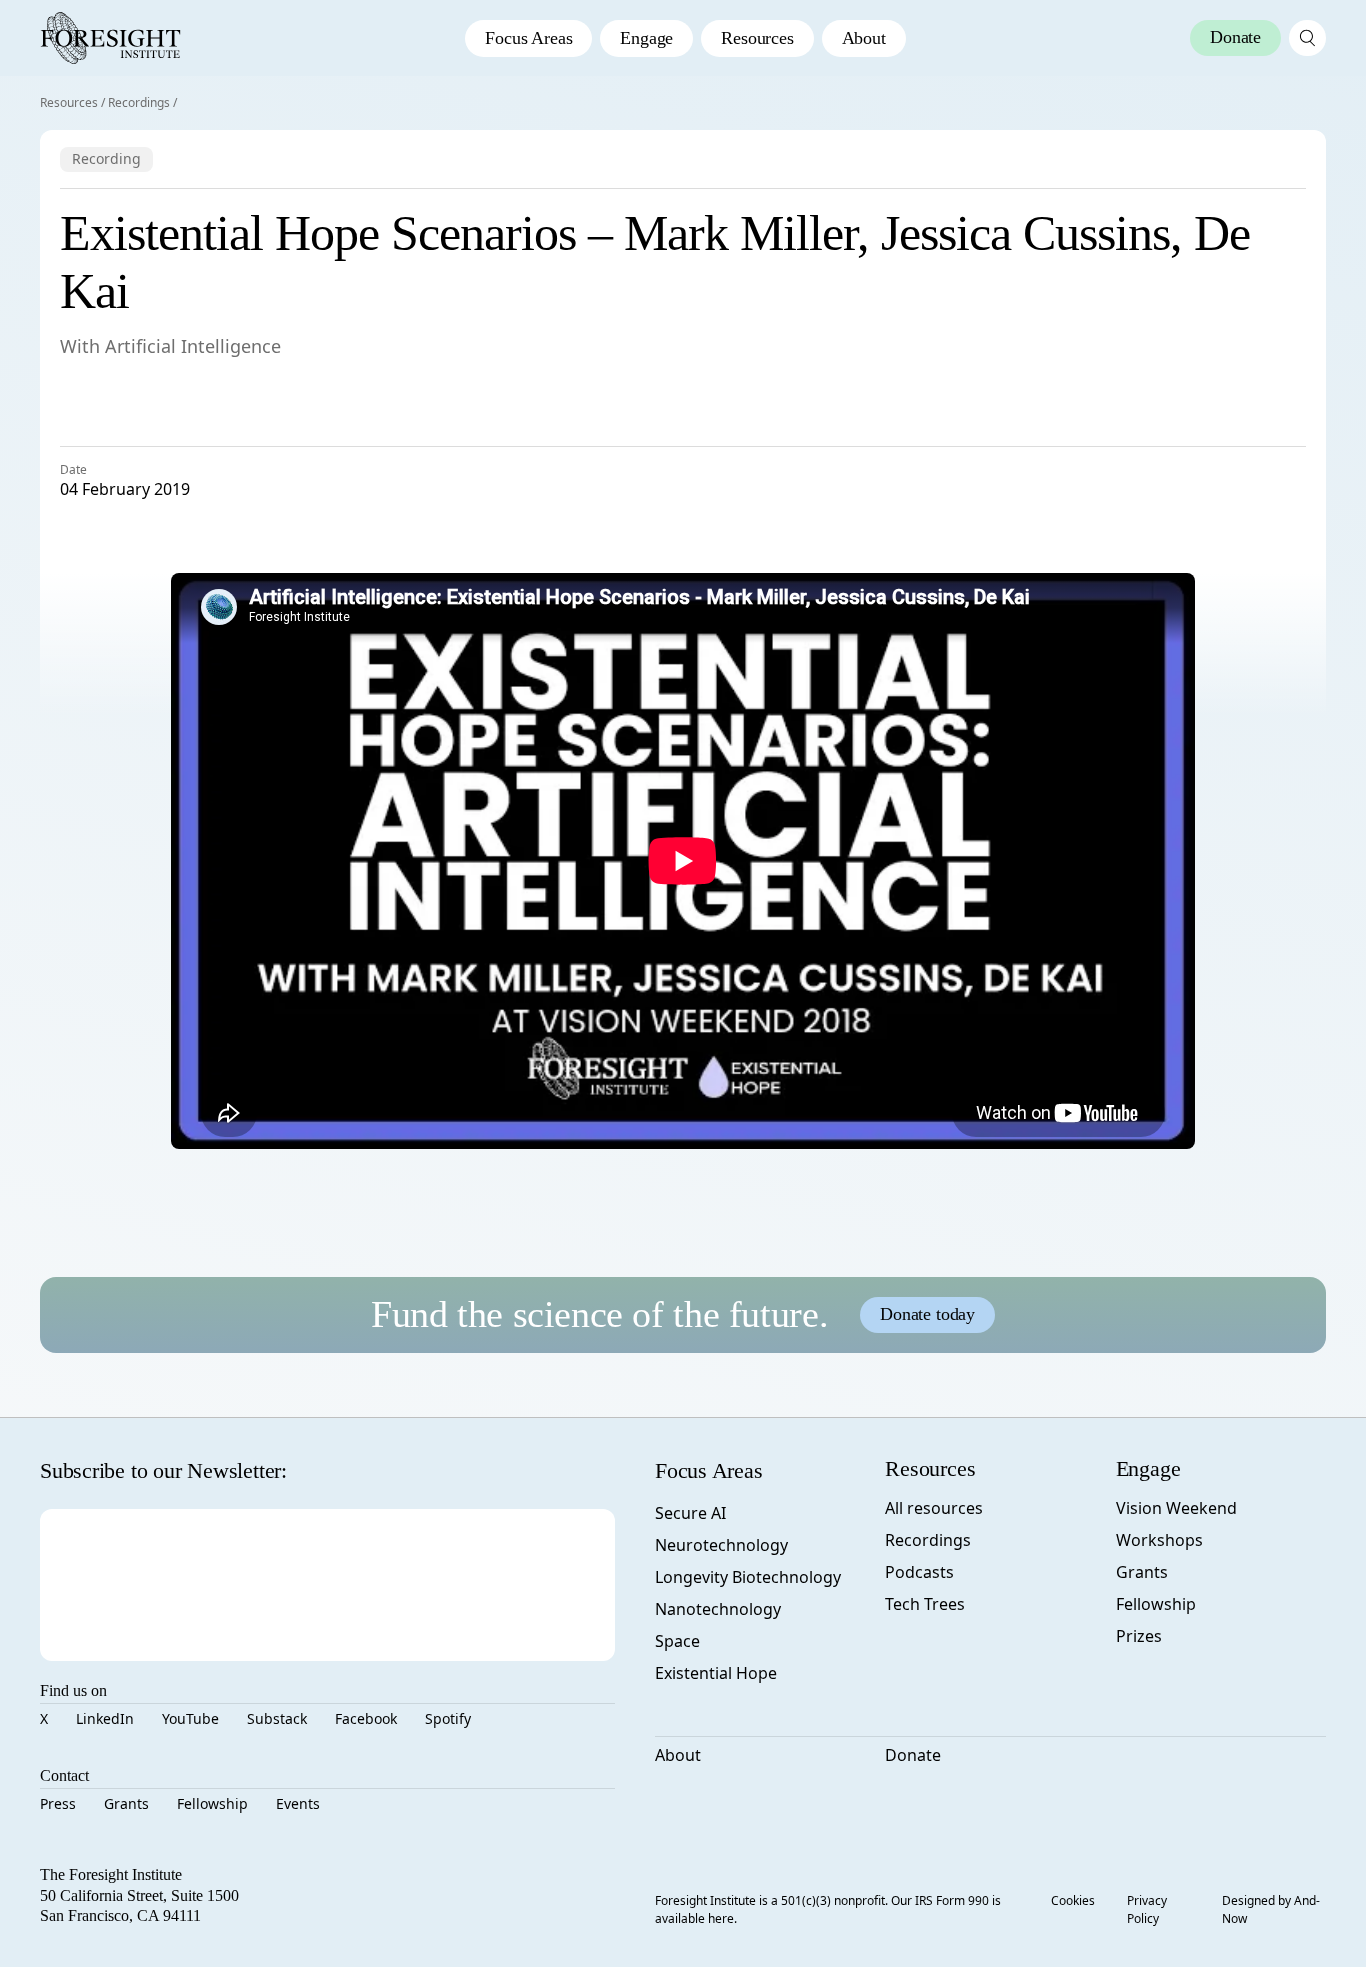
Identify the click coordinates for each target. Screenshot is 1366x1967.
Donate (913, 1755)
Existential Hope (716, 1673)
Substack (277, 1718)
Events (298, 1803)
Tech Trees (925, 1604)
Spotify (448, 1718)
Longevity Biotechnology (748, 1577)
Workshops (1159, 1540)
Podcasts (919, 1572)
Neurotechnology (721, 1545)
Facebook (366, 1718)
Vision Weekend (1176, 1508)
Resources (757, 38)
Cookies (1073, 1900)
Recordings (139, 102)
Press (58, 1803)
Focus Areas (528, 38)
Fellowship (212, 1803)
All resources (934, 1508)
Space (677, 1641)
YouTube (190, 1718)
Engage (646, 38)
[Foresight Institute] (110, 38)
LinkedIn (105, 1718)
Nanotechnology (718, 1609)
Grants (126, 1803)
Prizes (1139, 1636)
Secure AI (690, 1513)
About (864, 38)
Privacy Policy (1147, 1909)
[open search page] (1307, 38)
